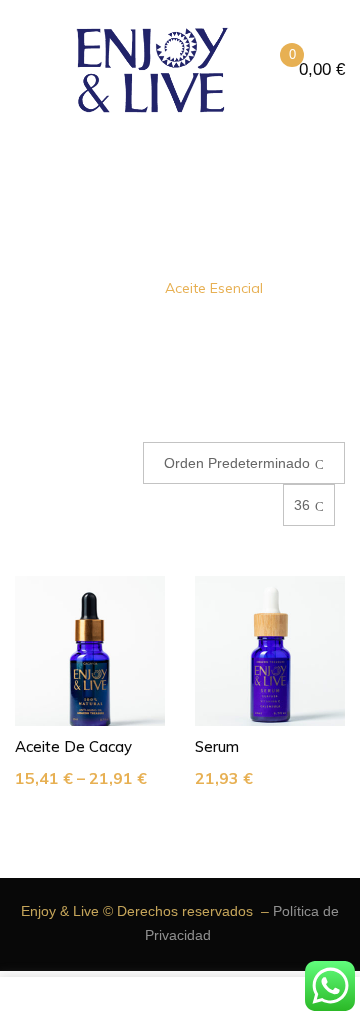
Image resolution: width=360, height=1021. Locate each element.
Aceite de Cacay (73, 746)
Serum (217, 746)
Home (117, 288)
